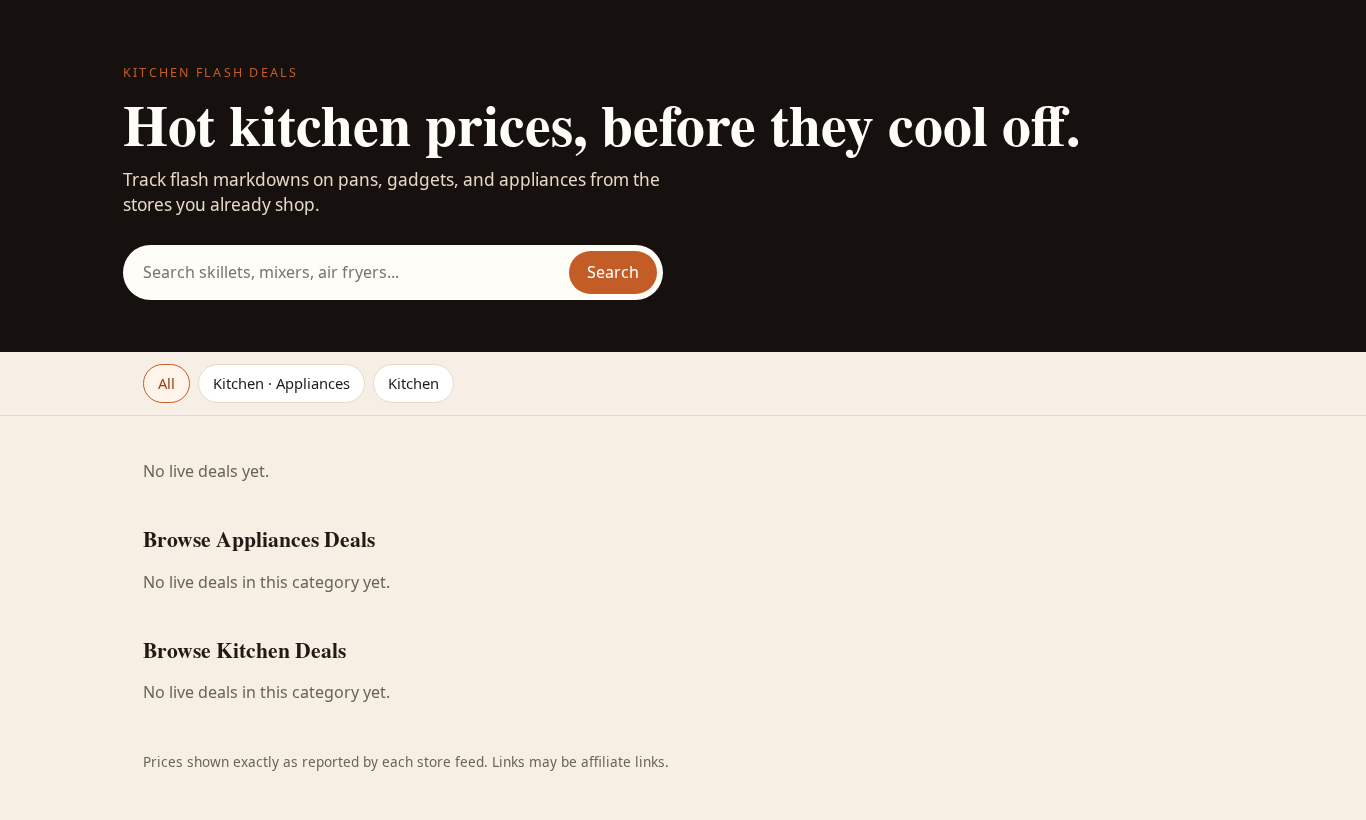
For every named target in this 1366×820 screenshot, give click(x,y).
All (166, 383)
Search (613, 272)
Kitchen (413, 383)
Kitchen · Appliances (281, 383)
